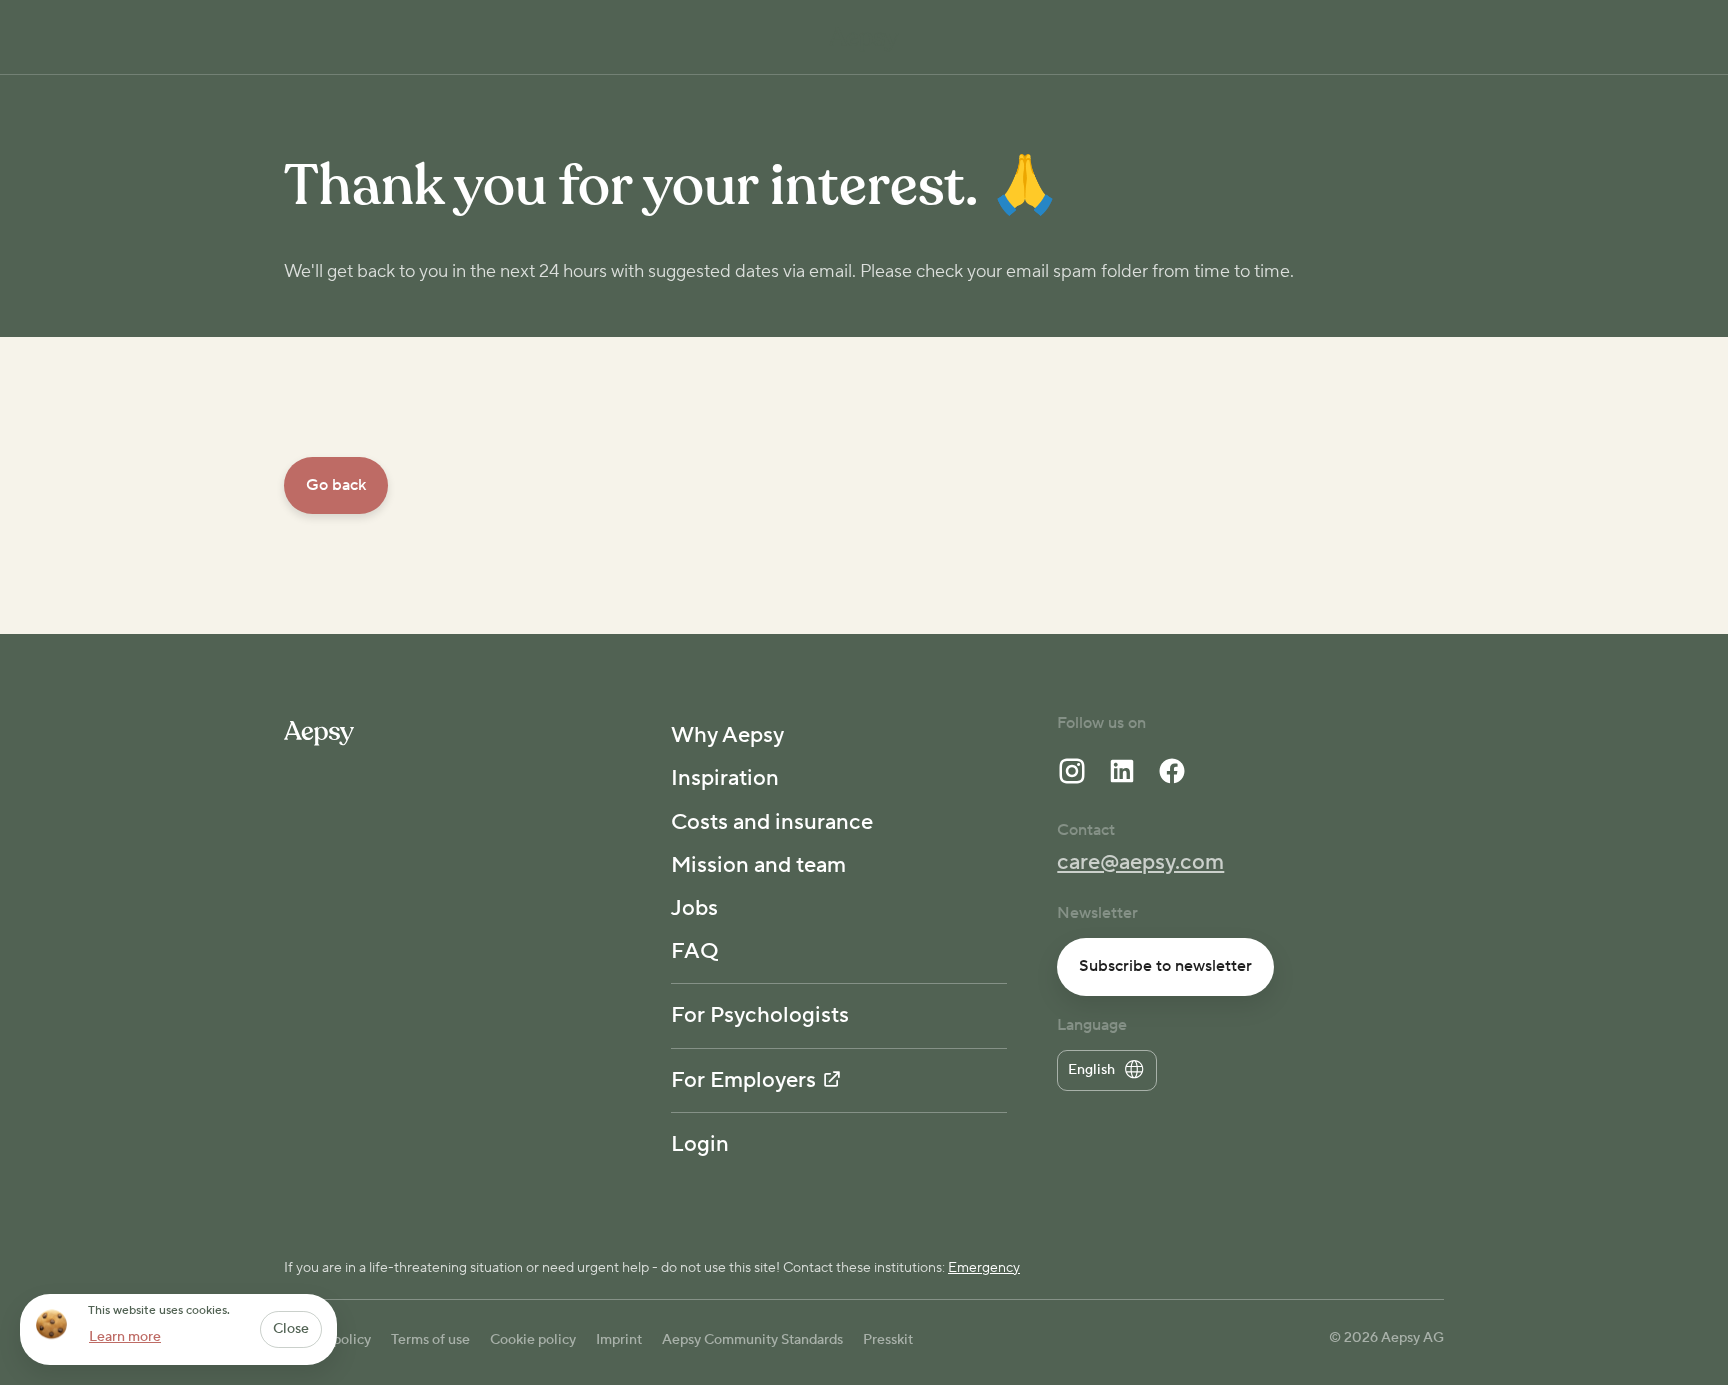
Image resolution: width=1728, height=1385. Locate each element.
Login (700, 1144)
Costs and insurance (772, 822)
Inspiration (725, 778)
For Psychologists (760, 1015)
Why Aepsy (727, 735)
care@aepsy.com (1140, 862)
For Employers (743, 1080)
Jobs (694, 908)
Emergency (984, 1268)
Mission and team (758, 865)
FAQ (695, 951)
